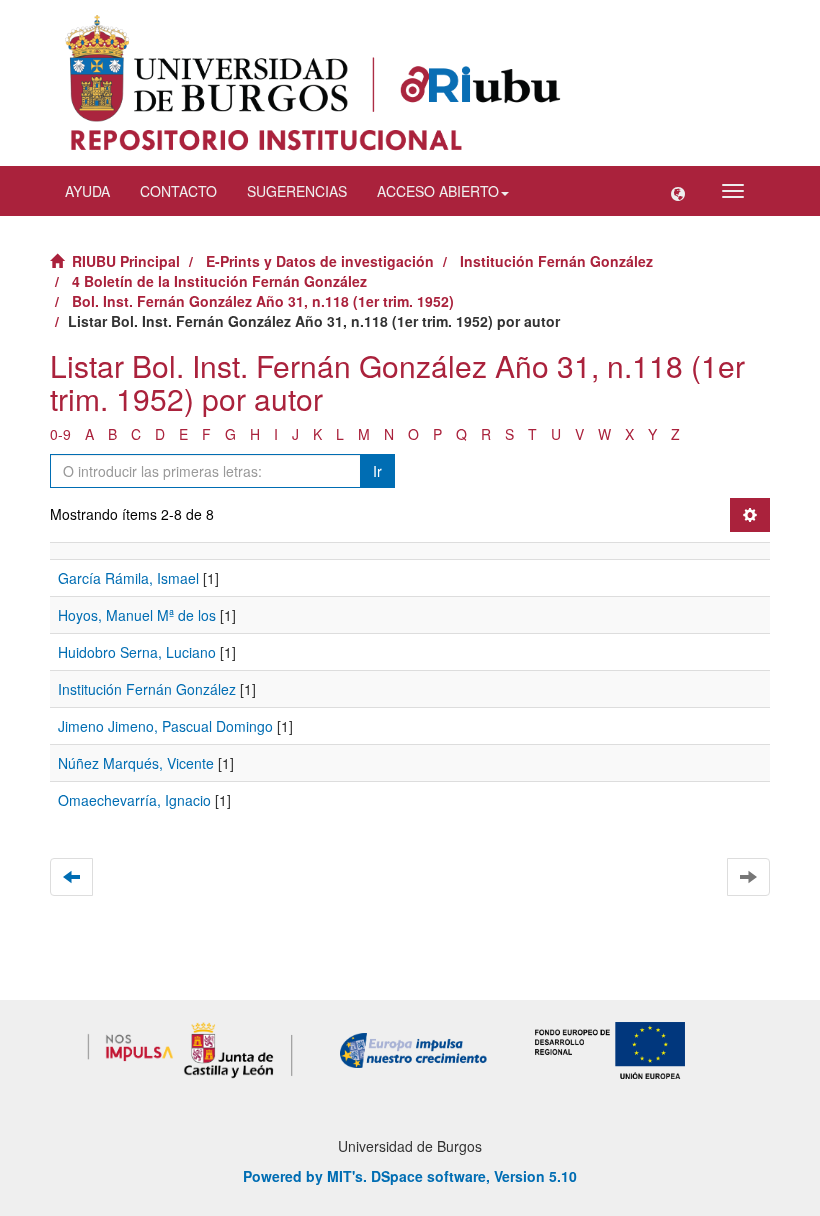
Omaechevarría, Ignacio (134, 800)
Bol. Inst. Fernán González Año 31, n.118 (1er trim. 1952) (263, 301)
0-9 (60, 434)
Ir (377, 471)
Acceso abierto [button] (438, 191)
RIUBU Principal (126, 261)
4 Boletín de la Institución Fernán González (219, 281)
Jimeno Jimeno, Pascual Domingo (165, 726)
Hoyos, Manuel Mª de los (137, 615)
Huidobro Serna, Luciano (137, 652)
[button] (678, 191)
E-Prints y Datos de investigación (320, 261)
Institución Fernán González (556, 261)
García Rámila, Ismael (128, 578)
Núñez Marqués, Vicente (136, 763)
